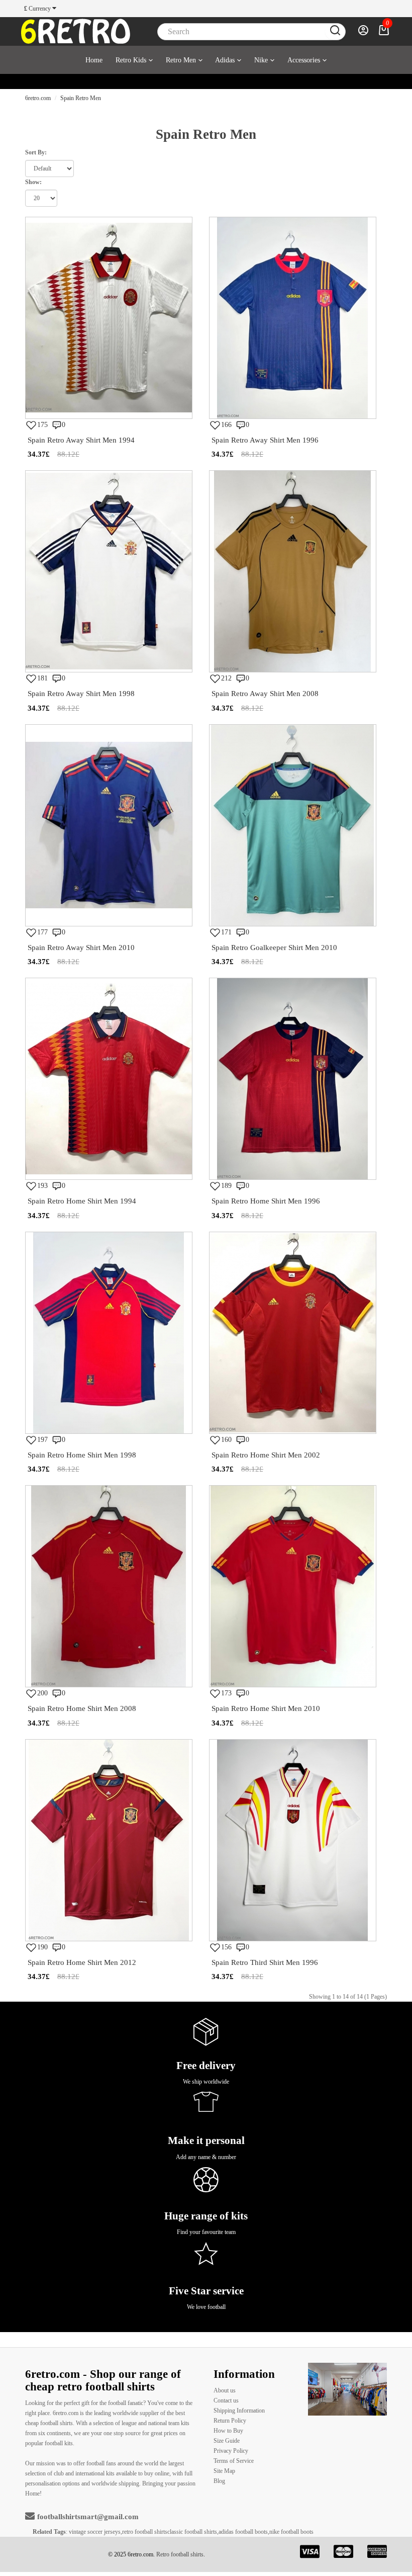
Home (94, 60)
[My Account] (363, 33)
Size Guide (227, 2441)
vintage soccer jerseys (95, 2532)
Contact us (226, 2400)
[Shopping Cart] (384, 33)
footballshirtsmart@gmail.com (88, 2517)
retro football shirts (145, 2532)
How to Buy (228, 2431)
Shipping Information (239, 2411)
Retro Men (181, 60)
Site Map (224, 2471)
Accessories (304, 60)
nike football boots (291, 2532)
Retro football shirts (180, 2554)
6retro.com (38, 98)
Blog (219, 2481)
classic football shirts (192, 2532)
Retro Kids (131, 60)
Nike (261, 60)
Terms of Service (234, 2461)
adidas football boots (243, 2532)
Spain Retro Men (81, 98)
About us (225, 2390)
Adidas (225, 60)
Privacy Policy (231, 2451)
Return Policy (230, 2421)
